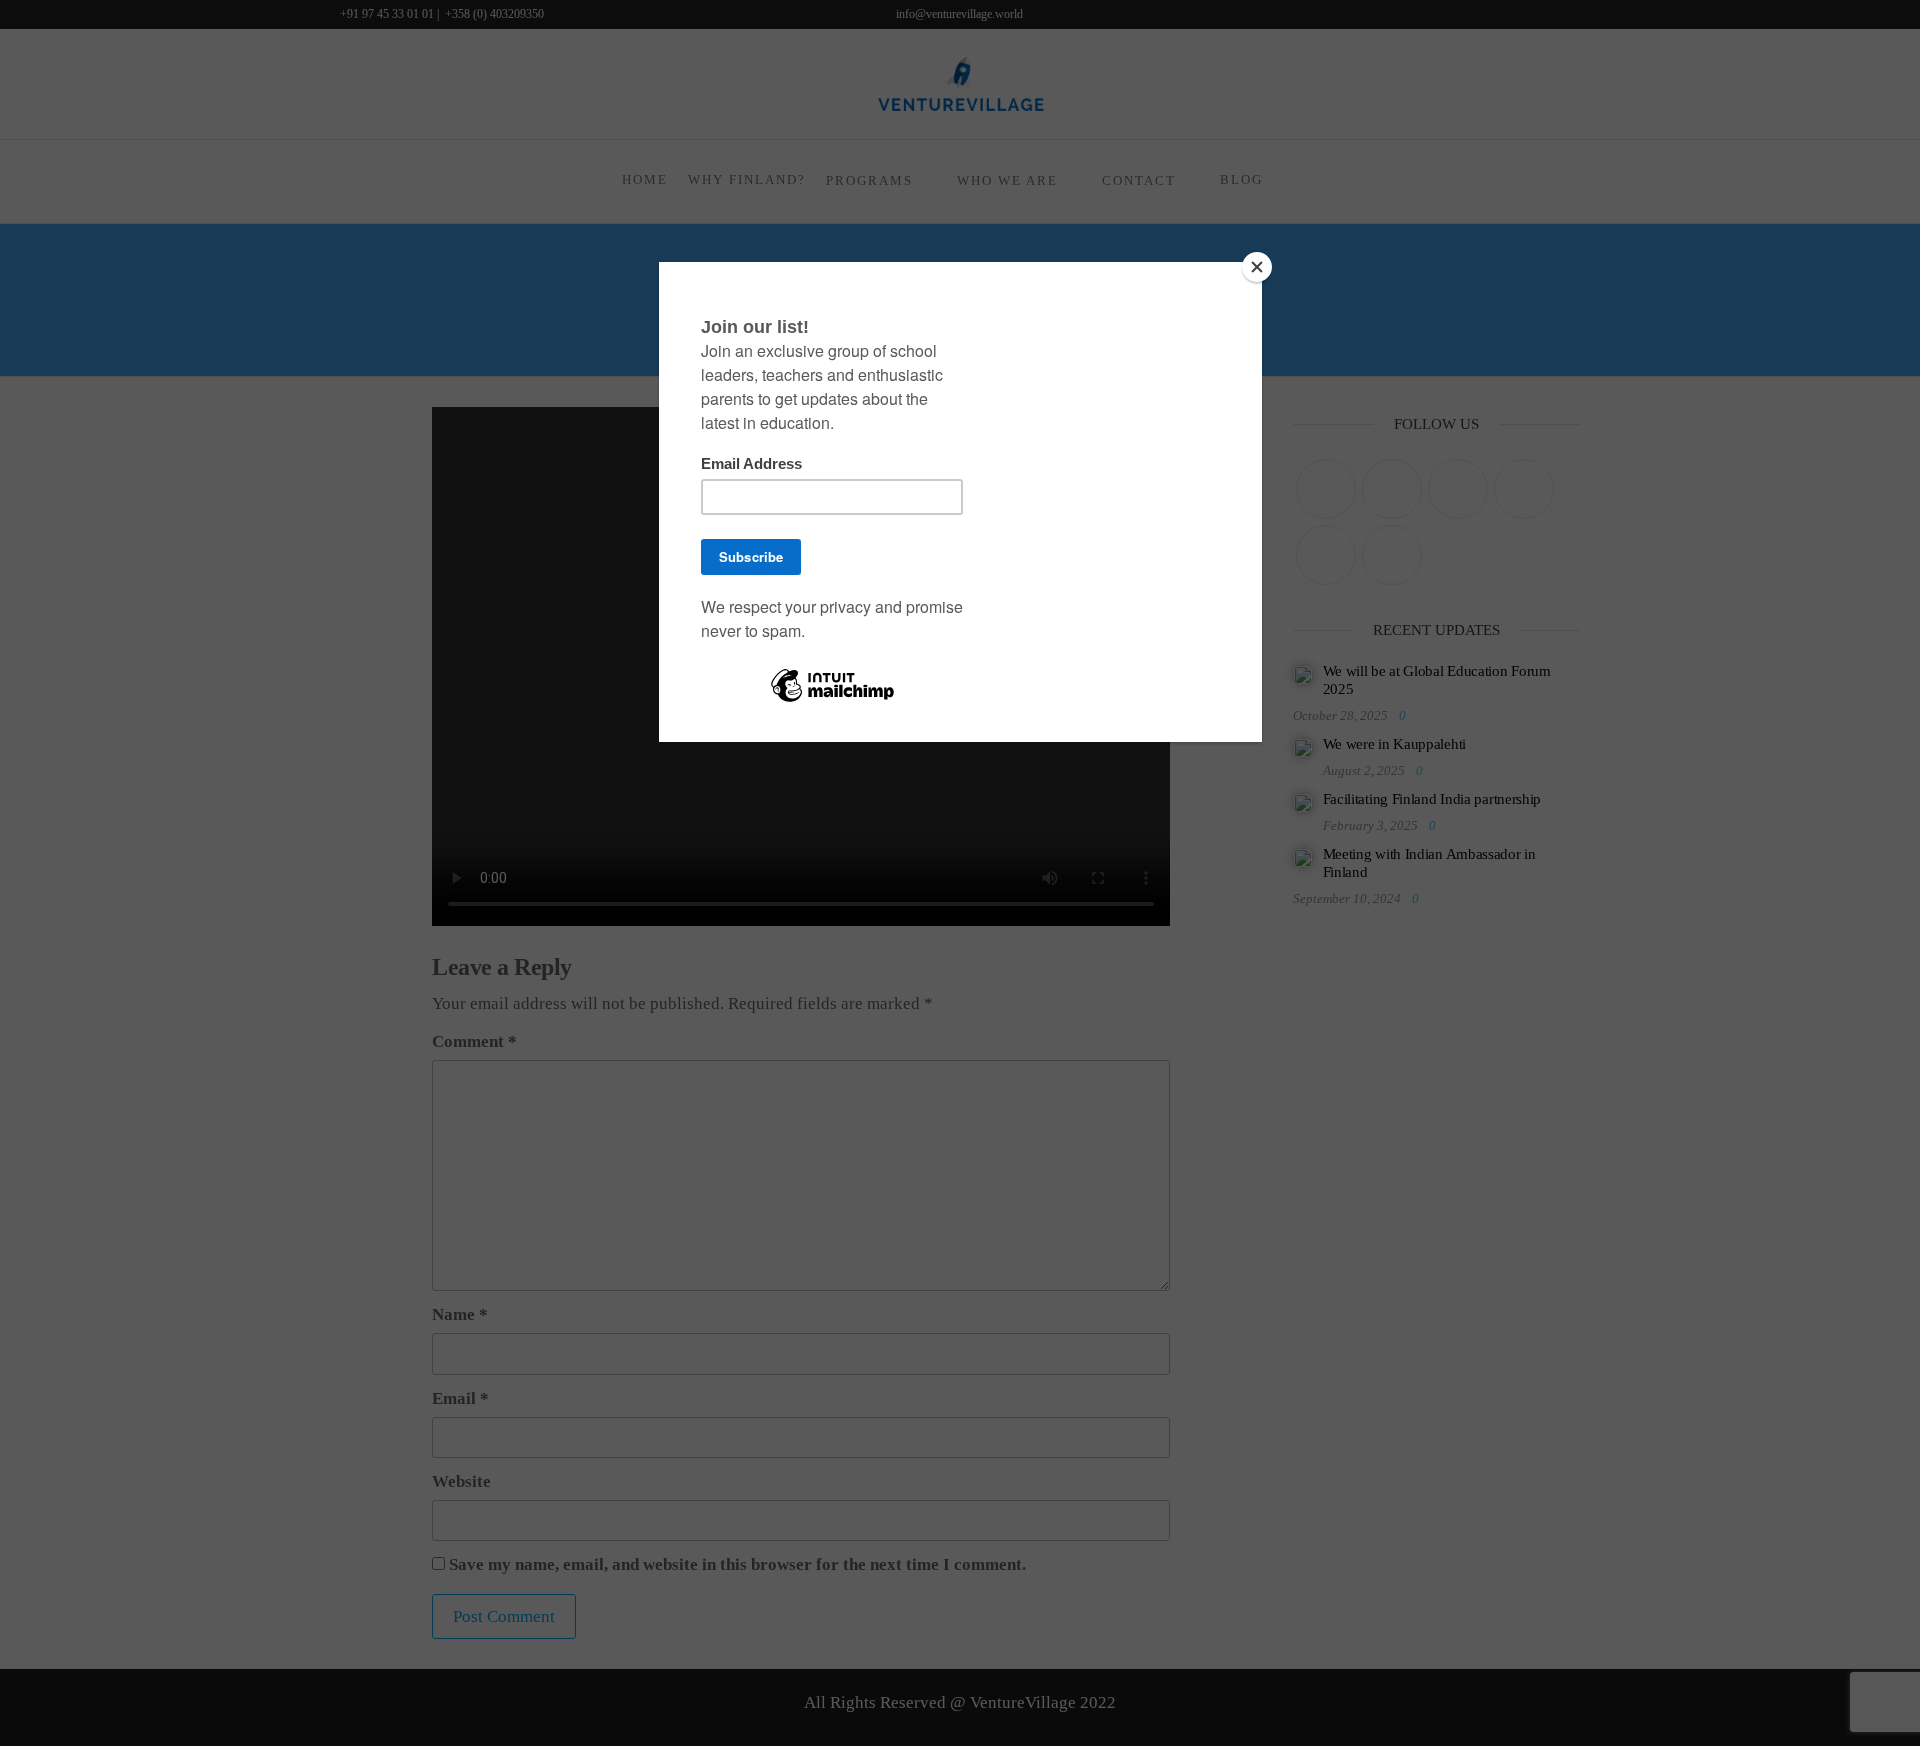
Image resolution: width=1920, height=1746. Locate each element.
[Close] (1257, 267)
